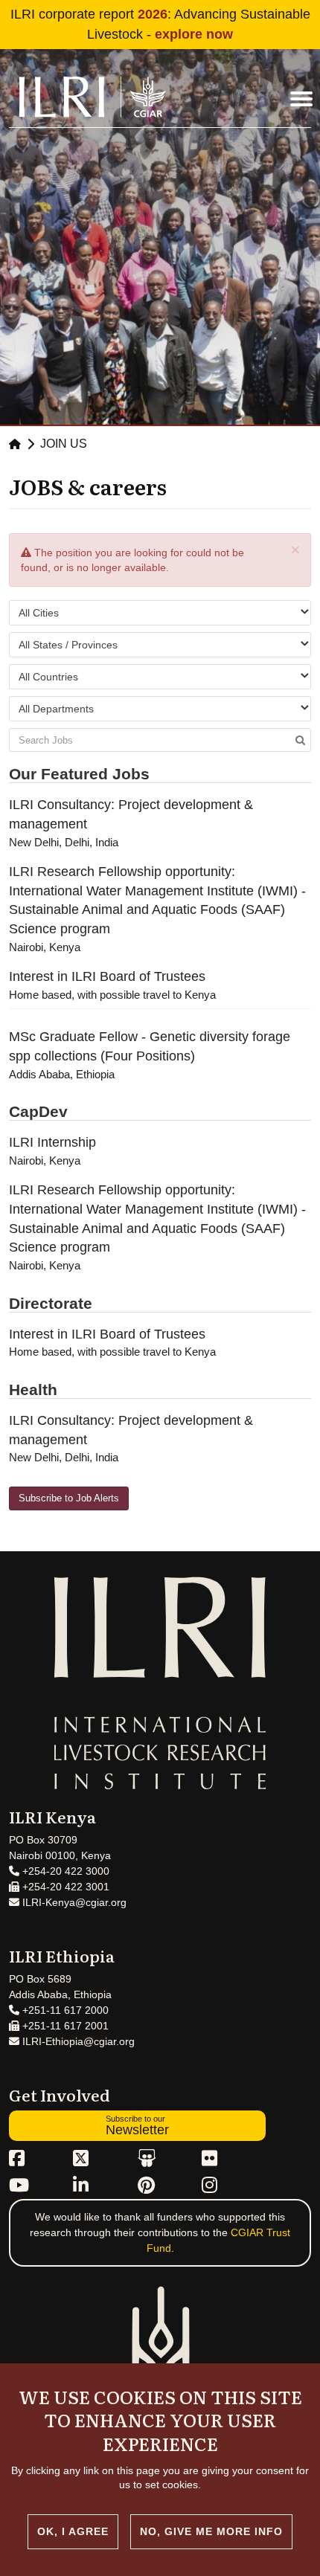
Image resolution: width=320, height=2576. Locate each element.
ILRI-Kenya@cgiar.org (73, 1902)
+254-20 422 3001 (64, 1887)
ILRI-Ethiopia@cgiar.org (77, 2041)
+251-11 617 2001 (64, 2026)
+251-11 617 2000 (64, 2010)
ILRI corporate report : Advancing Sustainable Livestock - (160, 24)
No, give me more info (211, 2531)
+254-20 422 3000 (64, 1871)
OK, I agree (73, 2531)
